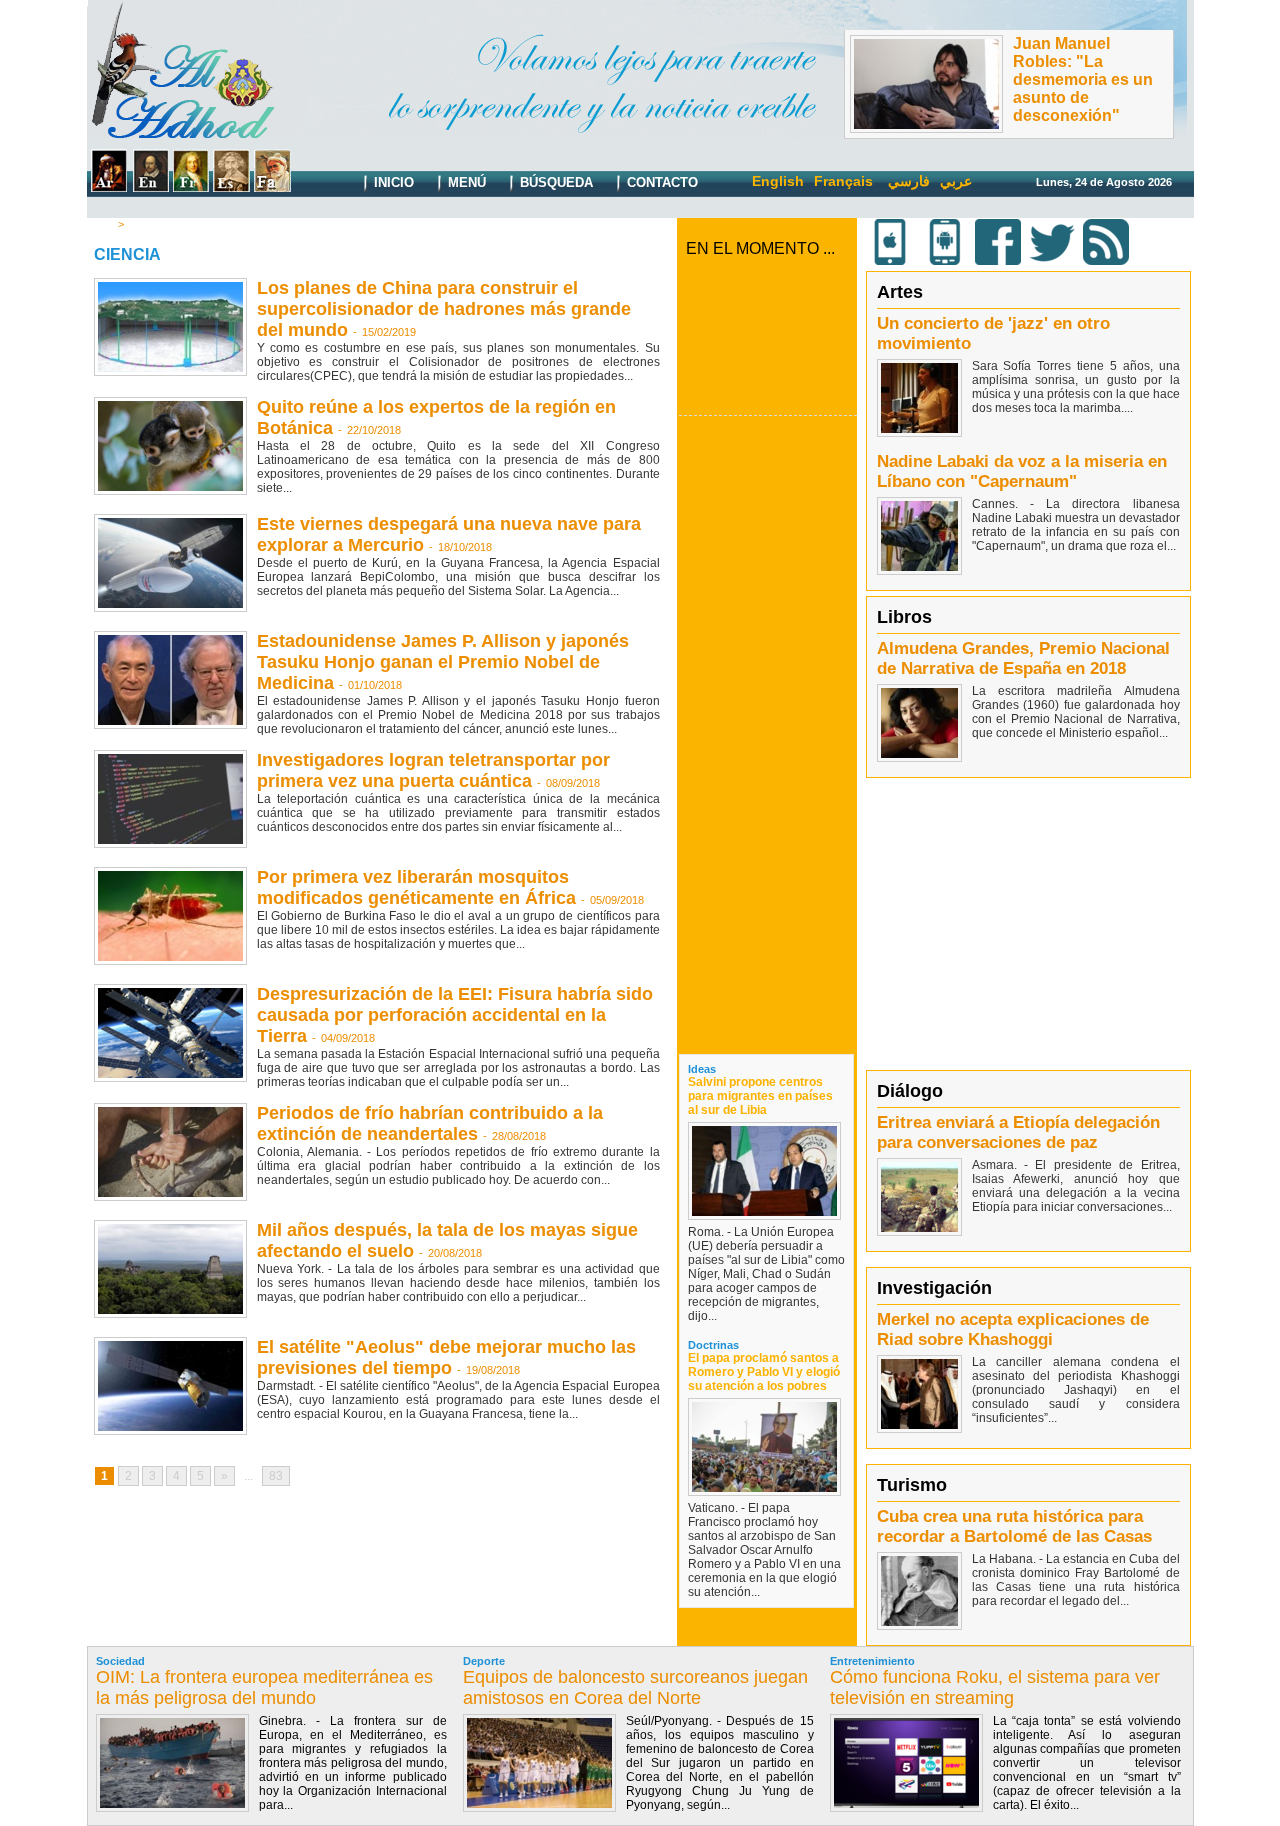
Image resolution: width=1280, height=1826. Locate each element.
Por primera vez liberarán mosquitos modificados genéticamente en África (416, 887)
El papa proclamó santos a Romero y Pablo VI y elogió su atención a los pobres (764, 1372)
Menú (465, 182)
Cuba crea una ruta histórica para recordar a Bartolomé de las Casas (1014, 1526)
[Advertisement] (768, 734)
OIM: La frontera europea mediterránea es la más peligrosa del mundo (264, 1687)
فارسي (909, 181)
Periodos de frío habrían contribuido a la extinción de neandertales (430, 1123)
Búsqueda (554, 182)
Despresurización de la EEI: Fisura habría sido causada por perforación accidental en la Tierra (455, 1015)
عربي (956, 181)
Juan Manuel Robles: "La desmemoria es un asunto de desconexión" (1083, 79)
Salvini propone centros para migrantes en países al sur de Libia (760, 1096)
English (778, 181)
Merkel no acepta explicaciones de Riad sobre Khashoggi (1013, 1329)
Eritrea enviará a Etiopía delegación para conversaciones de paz (1018, 1132)
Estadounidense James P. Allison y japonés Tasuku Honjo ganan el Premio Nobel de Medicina (443, 662)
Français (843, 181)
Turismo (912, 1485)
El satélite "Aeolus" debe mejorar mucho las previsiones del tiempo (446, 1357)
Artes (900, 292)
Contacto (660, 182)
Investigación (934, 1288)
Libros (904, 617)
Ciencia (148, 224)
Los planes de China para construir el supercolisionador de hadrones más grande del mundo (444, 309)
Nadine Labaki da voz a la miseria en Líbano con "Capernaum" (1022, 471)
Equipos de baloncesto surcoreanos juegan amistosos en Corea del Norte (635, 1687)
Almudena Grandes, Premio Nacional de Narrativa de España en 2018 (1023, 658)
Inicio (392, 182)
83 (276, 1476)
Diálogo (910, 1091)
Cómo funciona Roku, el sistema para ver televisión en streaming (995, 1687)
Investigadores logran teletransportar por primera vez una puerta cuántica (433, 770)
